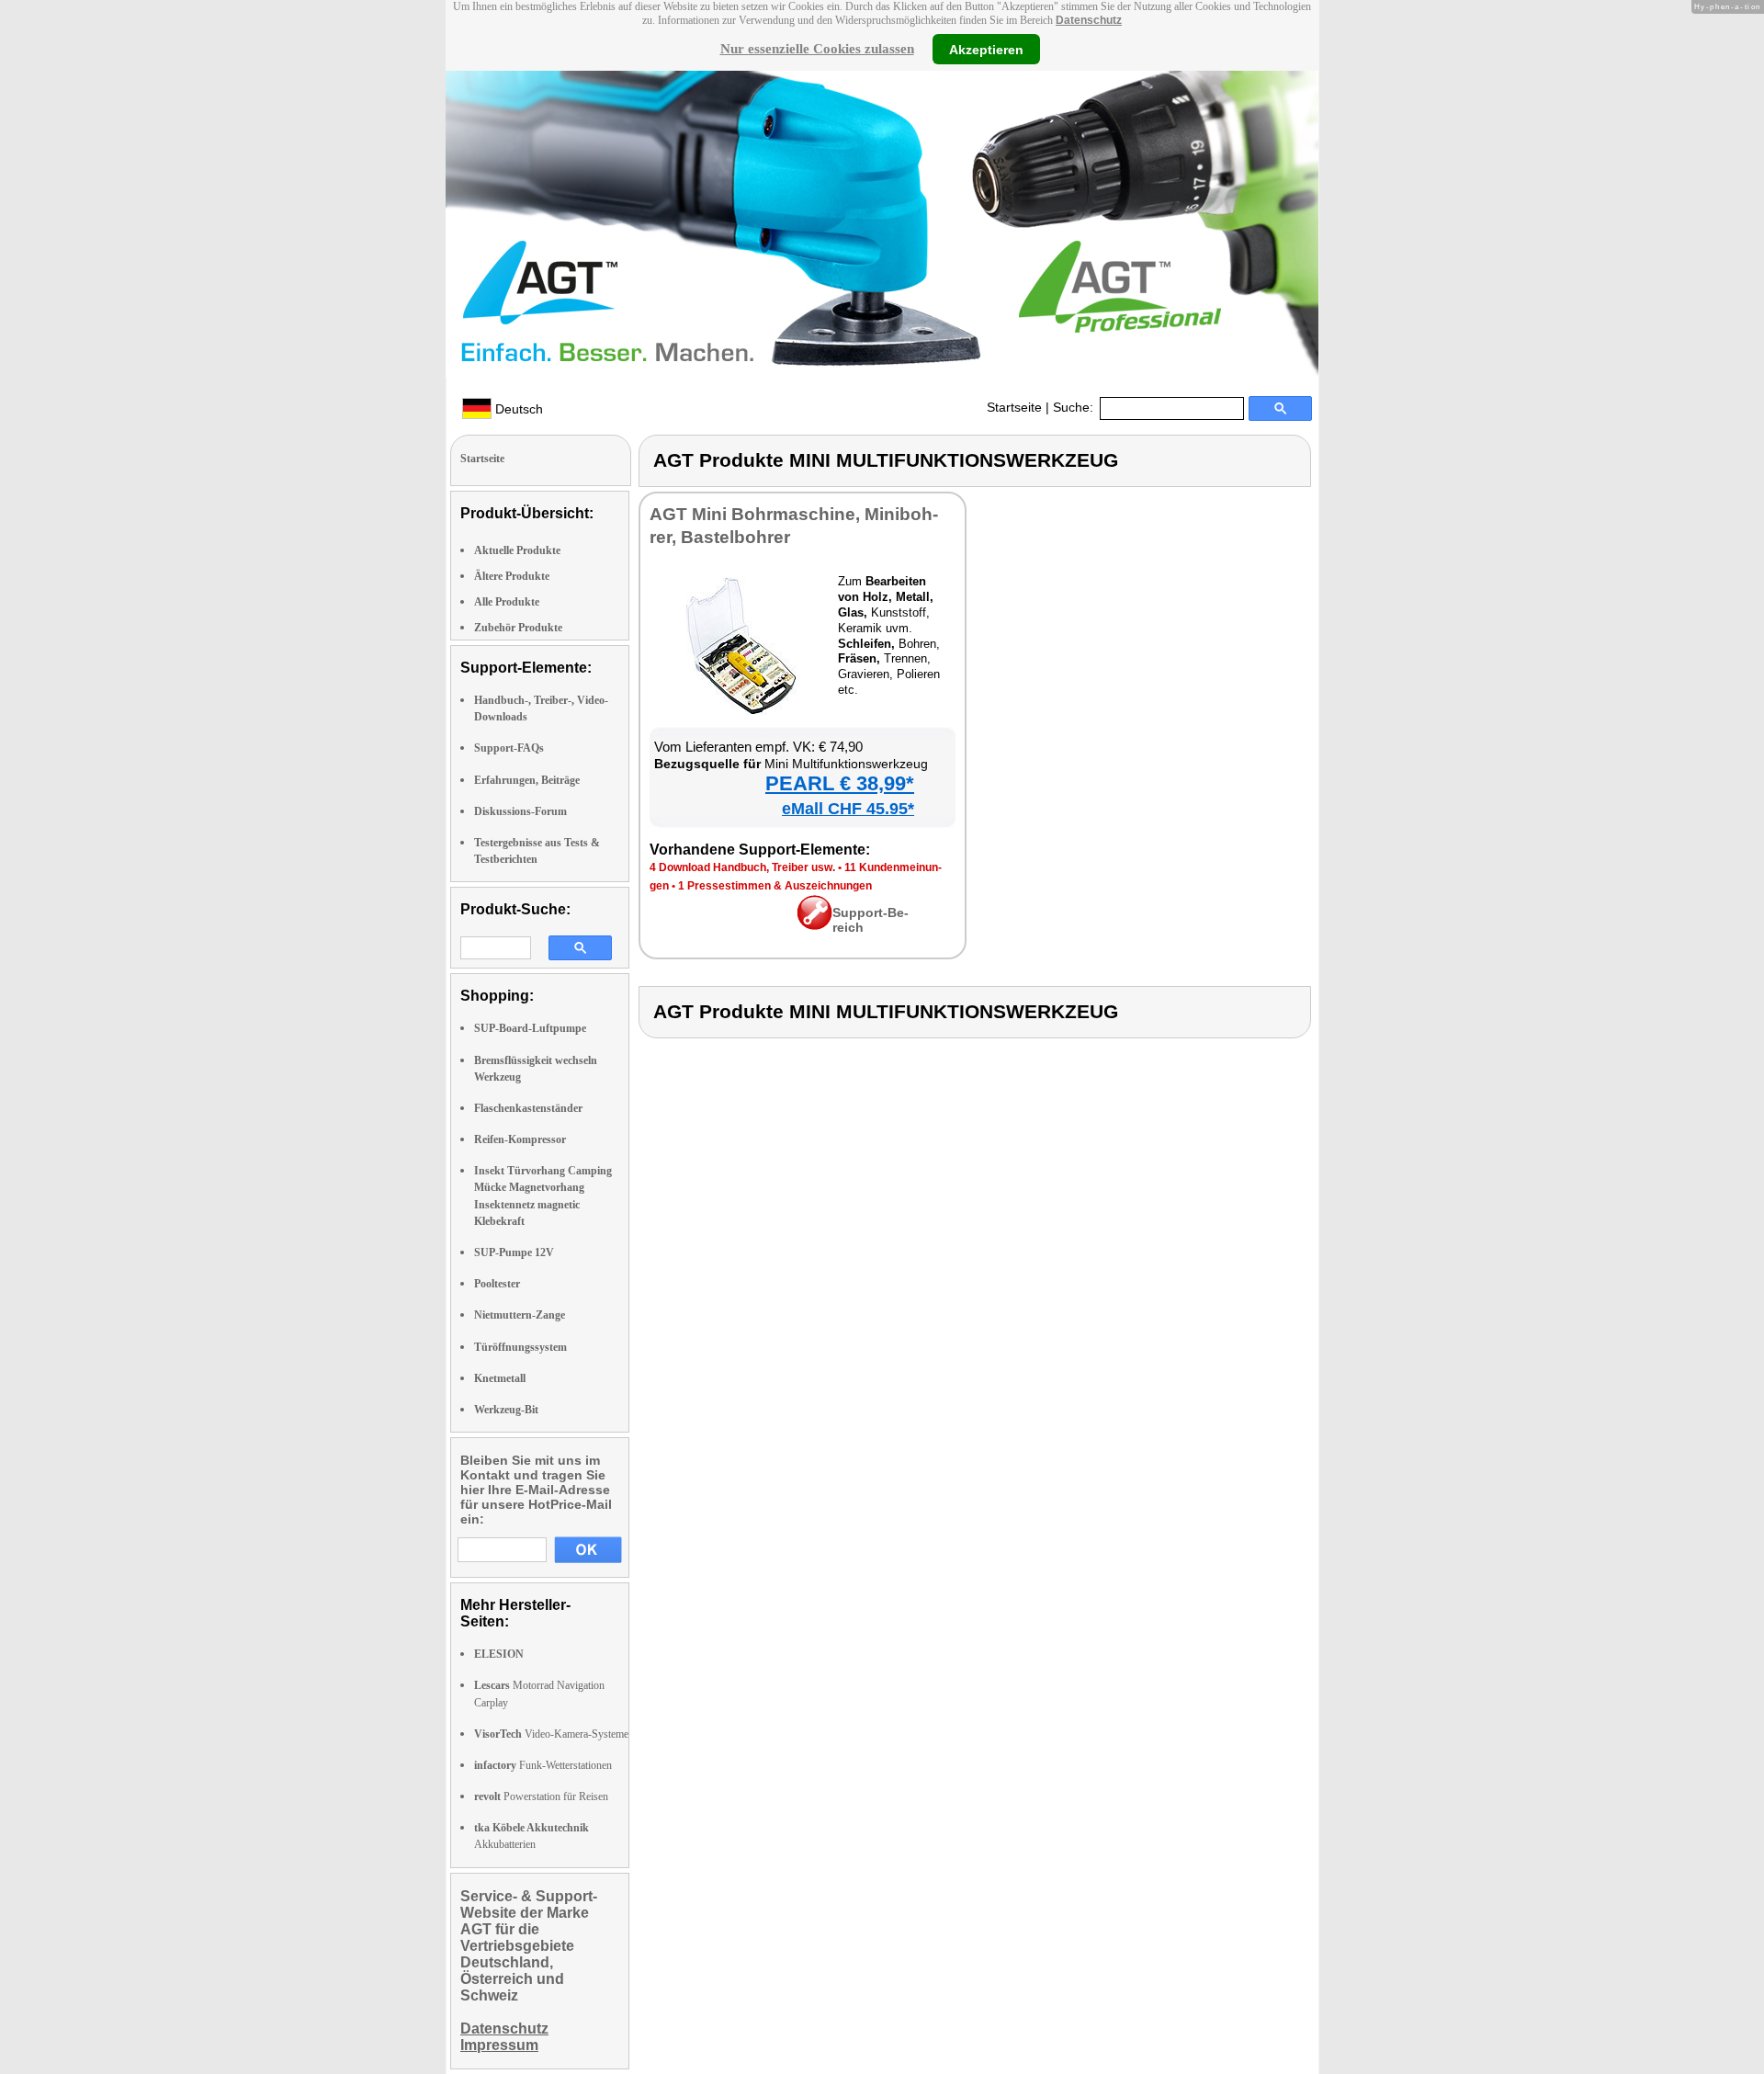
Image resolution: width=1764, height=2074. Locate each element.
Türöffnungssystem (520, 1347)
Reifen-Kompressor (520, 1139)
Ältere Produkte (512, 576)
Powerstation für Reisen (541, 1796)
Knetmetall (500, 1378)
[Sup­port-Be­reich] (814, 925)
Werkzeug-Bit (506, 1410)
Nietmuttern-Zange (520, 1315)
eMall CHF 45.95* (848, 809)
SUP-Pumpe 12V (514, 1252)
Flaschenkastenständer (528, 1108)
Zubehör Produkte (518, 628)
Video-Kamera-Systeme (551, 1734)
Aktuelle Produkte (517, 550)
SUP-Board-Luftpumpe (530, 1028)
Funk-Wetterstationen (543, 1765)
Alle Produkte (507, 602)
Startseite (1014, 407)
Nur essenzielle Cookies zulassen (817, 49)
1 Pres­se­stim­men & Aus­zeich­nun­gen (775, 886)
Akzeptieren (986, 49)
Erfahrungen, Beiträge (527, 780)
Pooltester (497, 1284)
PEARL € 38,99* (840, 783)
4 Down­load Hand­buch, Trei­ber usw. (742, 867)
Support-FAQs (509, 748)
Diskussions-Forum (520, 811)
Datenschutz (1089, 20)
